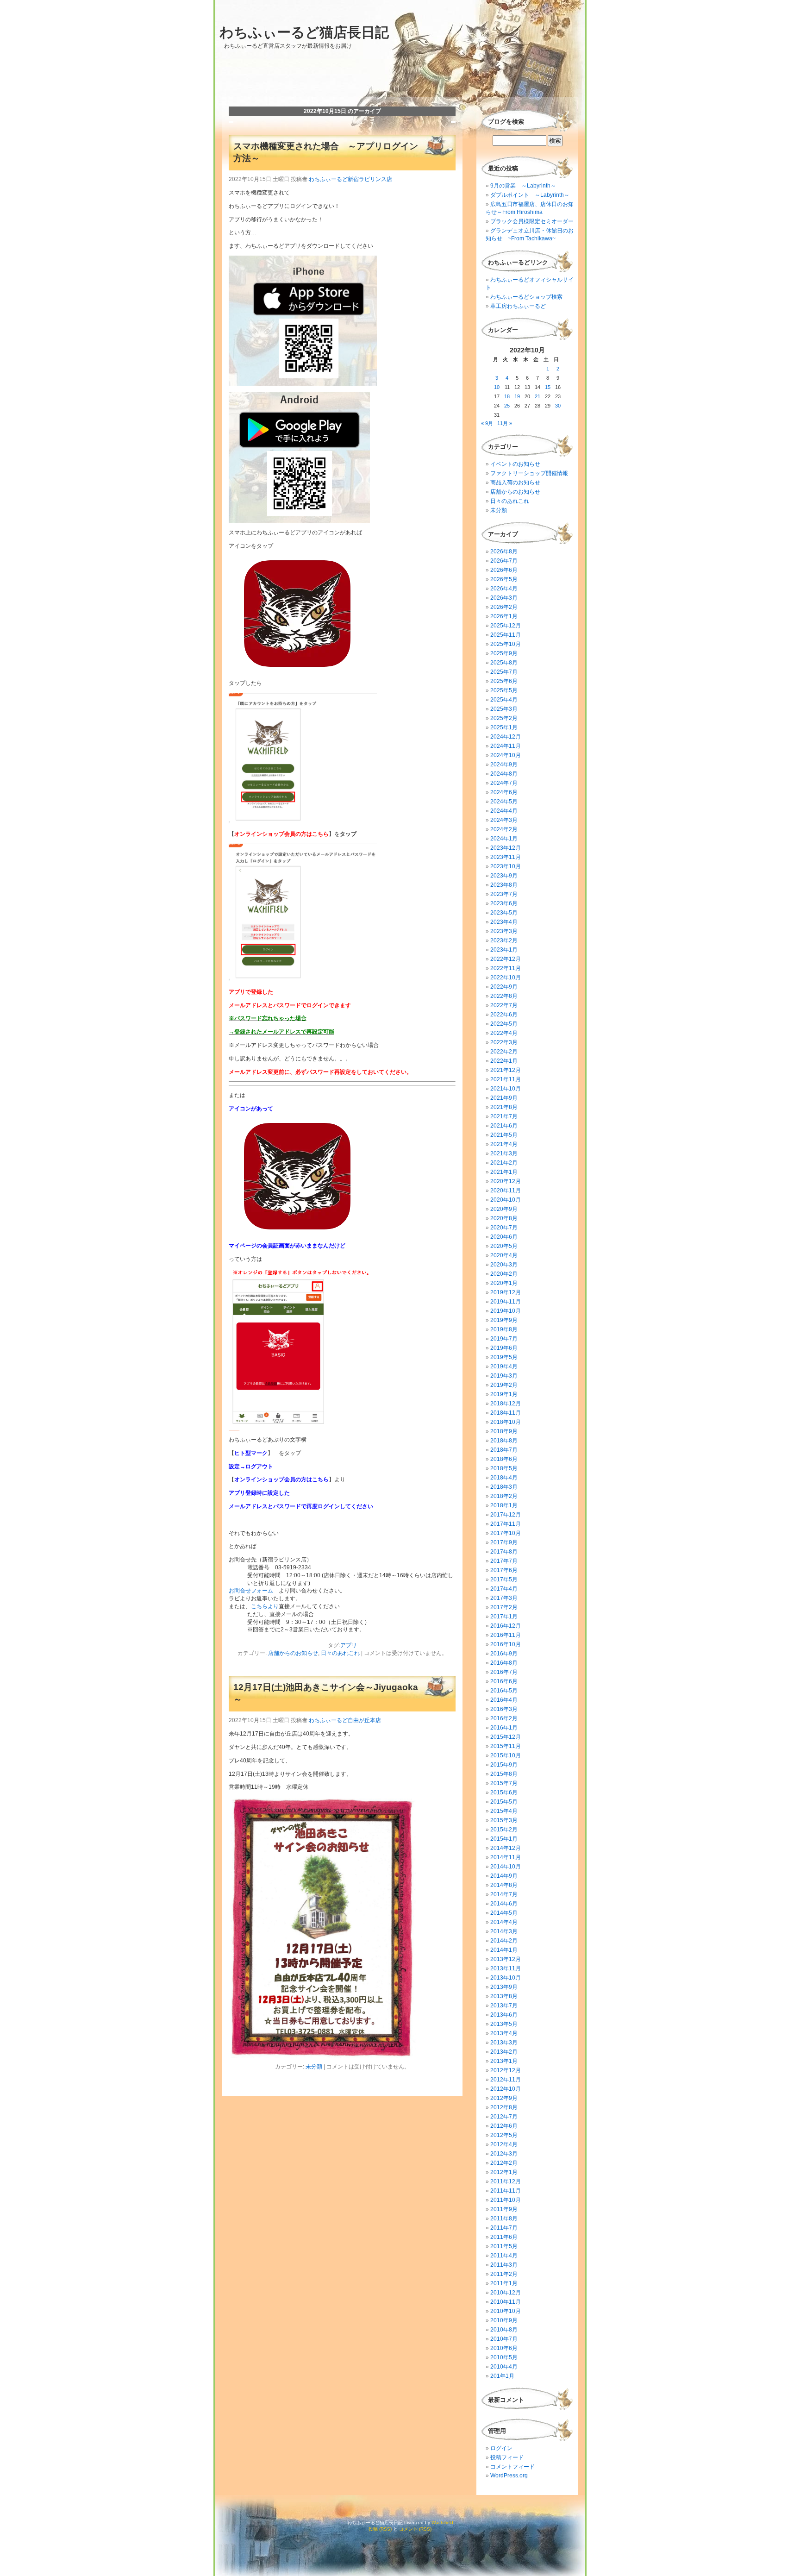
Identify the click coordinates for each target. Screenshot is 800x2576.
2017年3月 (504, 1598)
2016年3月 (504, 1709)
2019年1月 (504, 1394)
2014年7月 (504, 1894)
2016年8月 (504, 1663)
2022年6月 (504, 1015)
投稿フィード (507, 2457)
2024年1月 (504, 839)
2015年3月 (504, 1820)
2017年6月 (504, 1570)
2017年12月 (506, 1515)
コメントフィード (512, 2467)
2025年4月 (504, 700)
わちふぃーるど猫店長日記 (304, 32)
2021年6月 (504, 1126)
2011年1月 (504, 2283)
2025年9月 (504, 653)
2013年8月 (504, 1996)
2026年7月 (504, 561)
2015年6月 (504, 1793)
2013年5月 (504, 2024)
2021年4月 (504, 1144)
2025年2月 (504, 718)
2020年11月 (506, 1191)
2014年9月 (504, 1876)
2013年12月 (506, 1959)
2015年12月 (506, 1737)
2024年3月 (504, 820)
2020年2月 (504, 1274)
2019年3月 (504, 1376)
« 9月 (487, 423)
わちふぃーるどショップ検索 (526, 297)
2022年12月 (506, 959)
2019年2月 (504, 1385)
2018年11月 (506, 1413)
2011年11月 (506, 2191)
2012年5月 (504, 2135)
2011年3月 (504, 2265)
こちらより (265, 1606)
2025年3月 (504, 709)
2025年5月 (504, 690)
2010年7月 (504, 2339)
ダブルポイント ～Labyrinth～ (530, 195)
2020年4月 (504, 1255)
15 (548, 387)
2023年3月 (504, 931)
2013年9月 (504, 1987)
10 (497, 387)
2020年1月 (504, 1283)
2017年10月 (506, 1533)
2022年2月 (504, 1052)
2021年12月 (506, 1070)
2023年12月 (506, 848)
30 (558, 406)
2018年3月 (504, 1487)
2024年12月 (506, 737)
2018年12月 (506, 1404)
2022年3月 (504, 1042)
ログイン (501, 2448)
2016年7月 (504, 1672)
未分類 (314, 2067)
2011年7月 (504, 2228)
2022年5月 (504, 1024)
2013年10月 (506, 1978)
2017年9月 (504, 1542)
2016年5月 (504, 1691)
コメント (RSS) (415, 2529)
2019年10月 (506, 1311)
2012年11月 (506, 2080)
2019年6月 (504, 1348)
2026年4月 (504, 589)
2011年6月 (504, 2237)
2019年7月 (504, 1339)
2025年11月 (506, 635)
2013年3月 (504, 2043)
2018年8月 (504, 1441)
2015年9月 (504, 1765)
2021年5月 (504, 1135)
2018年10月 (506, 1422)
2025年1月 (504, 727)
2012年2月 (504, 2163)
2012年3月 (504, 2154)
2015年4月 (504, 1811)
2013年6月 (504, 2015)
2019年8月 (504, 1329)
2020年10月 (506, 1200)
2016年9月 (504, 1654)
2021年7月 (504, 1116)
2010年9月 (504, 2320)
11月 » (505, 423)
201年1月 (502, 2376)
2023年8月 (504, 885)
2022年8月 (504, 996)
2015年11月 (506, 1746)
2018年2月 (504, 1496)
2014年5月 (504, 1913)
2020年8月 (504, 1218)
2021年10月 (506, 1089)
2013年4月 (504, 2033)
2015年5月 (504, 1802)
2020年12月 (506, 1181)
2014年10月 (506, 1867)
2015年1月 (504, 1839)
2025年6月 (504, 681)
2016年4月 (504, 1700)
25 (507, 406)
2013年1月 (504, 2061)
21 (537, 396)
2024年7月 (504, 783)
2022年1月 (504, 1061)
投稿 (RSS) (380, 2529)
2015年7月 (504, 1783)
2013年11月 (506, 1968)
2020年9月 (504, 1209)
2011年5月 (504, 2246)
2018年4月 (504, 1478)
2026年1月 (504, 616)
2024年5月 (504, 802)
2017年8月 (504, 1552)
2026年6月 (504, 570)
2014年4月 (504, 1922)
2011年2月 (504, 2274)
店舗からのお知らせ (293, 1653)
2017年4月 (504, 1589)
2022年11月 (506, 968)
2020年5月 (504, 1246)
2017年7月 (504, 1561)
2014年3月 (504, 1931)
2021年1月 (504, 1172)
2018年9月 (504, 1431)
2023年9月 (504, 876)
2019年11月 (506, 1302)
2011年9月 (504, 2209)
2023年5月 (504, 913)
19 (517, 396)
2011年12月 (506, 2181)
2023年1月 (504, 950)
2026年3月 (504, 598)
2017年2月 (504, 1607)
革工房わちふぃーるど (518, 306)
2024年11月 (506, 746)
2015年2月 (504, 1830)
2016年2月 (504, 1718)
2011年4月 (504, 2256)
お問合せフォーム (254, 1591)
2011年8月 (504, 2219)
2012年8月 (504, 2107)
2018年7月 (504, 1450)
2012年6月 (504, 2126)
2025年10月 (506, 644)
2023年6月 (504, 903)
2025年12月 (506, 626)
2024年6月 (504, 792)
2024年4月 (504, 811)
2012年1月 (504, 2172)
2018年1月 (504, 1505)
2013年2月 (504, 2052)
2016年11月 (506, 1635)
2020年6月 (504, 1237)
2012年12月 (506, 2070)
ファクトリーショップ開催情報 (529, 473)
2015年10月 (506, 1755)
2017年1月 (504, 1617)
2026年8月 (504, 552)
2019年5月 (504, 1357)
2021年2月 (504, 1163)
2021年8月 (504, 1107)
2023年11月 (506, 857)
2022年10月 (506, 978)
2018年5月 (504, 1468)
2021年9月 (504, 1098)
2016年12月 (506, 1626)
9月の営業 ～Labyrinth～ (523, 186)
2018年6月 (504, 1459)
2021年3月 (504, 1153)
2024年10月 (506, 755)
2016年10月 (506, 1644)
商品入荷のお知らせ (515, 483)
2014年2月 (504, 1941)
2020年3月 (504, 1265)
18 (507, 396)
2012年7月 (504, 2117)
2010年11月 (506, 2302)
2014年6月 (504, 1904)
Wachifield (442, 2523)
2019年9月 (504, 1320)
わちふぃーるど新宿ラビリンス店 (350, 179)
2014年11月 (506, 1857)
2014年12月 (506, 1848)
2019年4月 (504, 1366)
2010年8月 (504, 2330)
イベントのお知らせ (515, 464)
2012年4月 (504, 2144)
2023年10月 (506, 866)
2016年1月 (504, 1728)
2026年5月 (504, 579)
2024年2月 (504, 829)
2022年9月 (504, 987)
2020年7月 (504, 1228)
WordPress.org (509, 2476)
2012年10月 (506, 2089)
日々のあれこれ (340, 1653)
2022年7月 (504, 1005)
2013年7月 (504, 2006)
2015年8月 (504, 1774)
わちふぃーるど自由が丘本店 (345, 1720)
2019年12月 (506, 1292)
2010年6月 (504, 2348)
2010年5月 (504, 2357)
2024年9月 (504, 765)
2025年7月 (504, 672)
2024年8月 (504, 774)
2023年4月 (504, 922)
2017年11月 (506, 1524)
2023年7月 (504, 894)
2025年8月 (504, 663)
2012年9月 (504, 2098)
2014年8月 (504, 1885)
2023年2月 (504, 940)
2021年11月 (506, 1079)
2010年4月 (504, 2367)
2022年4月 (504, 1033)
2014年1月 (504, 1950)
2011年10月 (506, 2200)
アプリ (349, 1645)
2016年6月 (504, 1681)
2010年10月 (506, 2311)
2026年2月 (504, 607)
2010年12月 (506, 2293)
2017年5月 (504, 1579)
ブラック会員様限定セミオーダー (532, 221)
